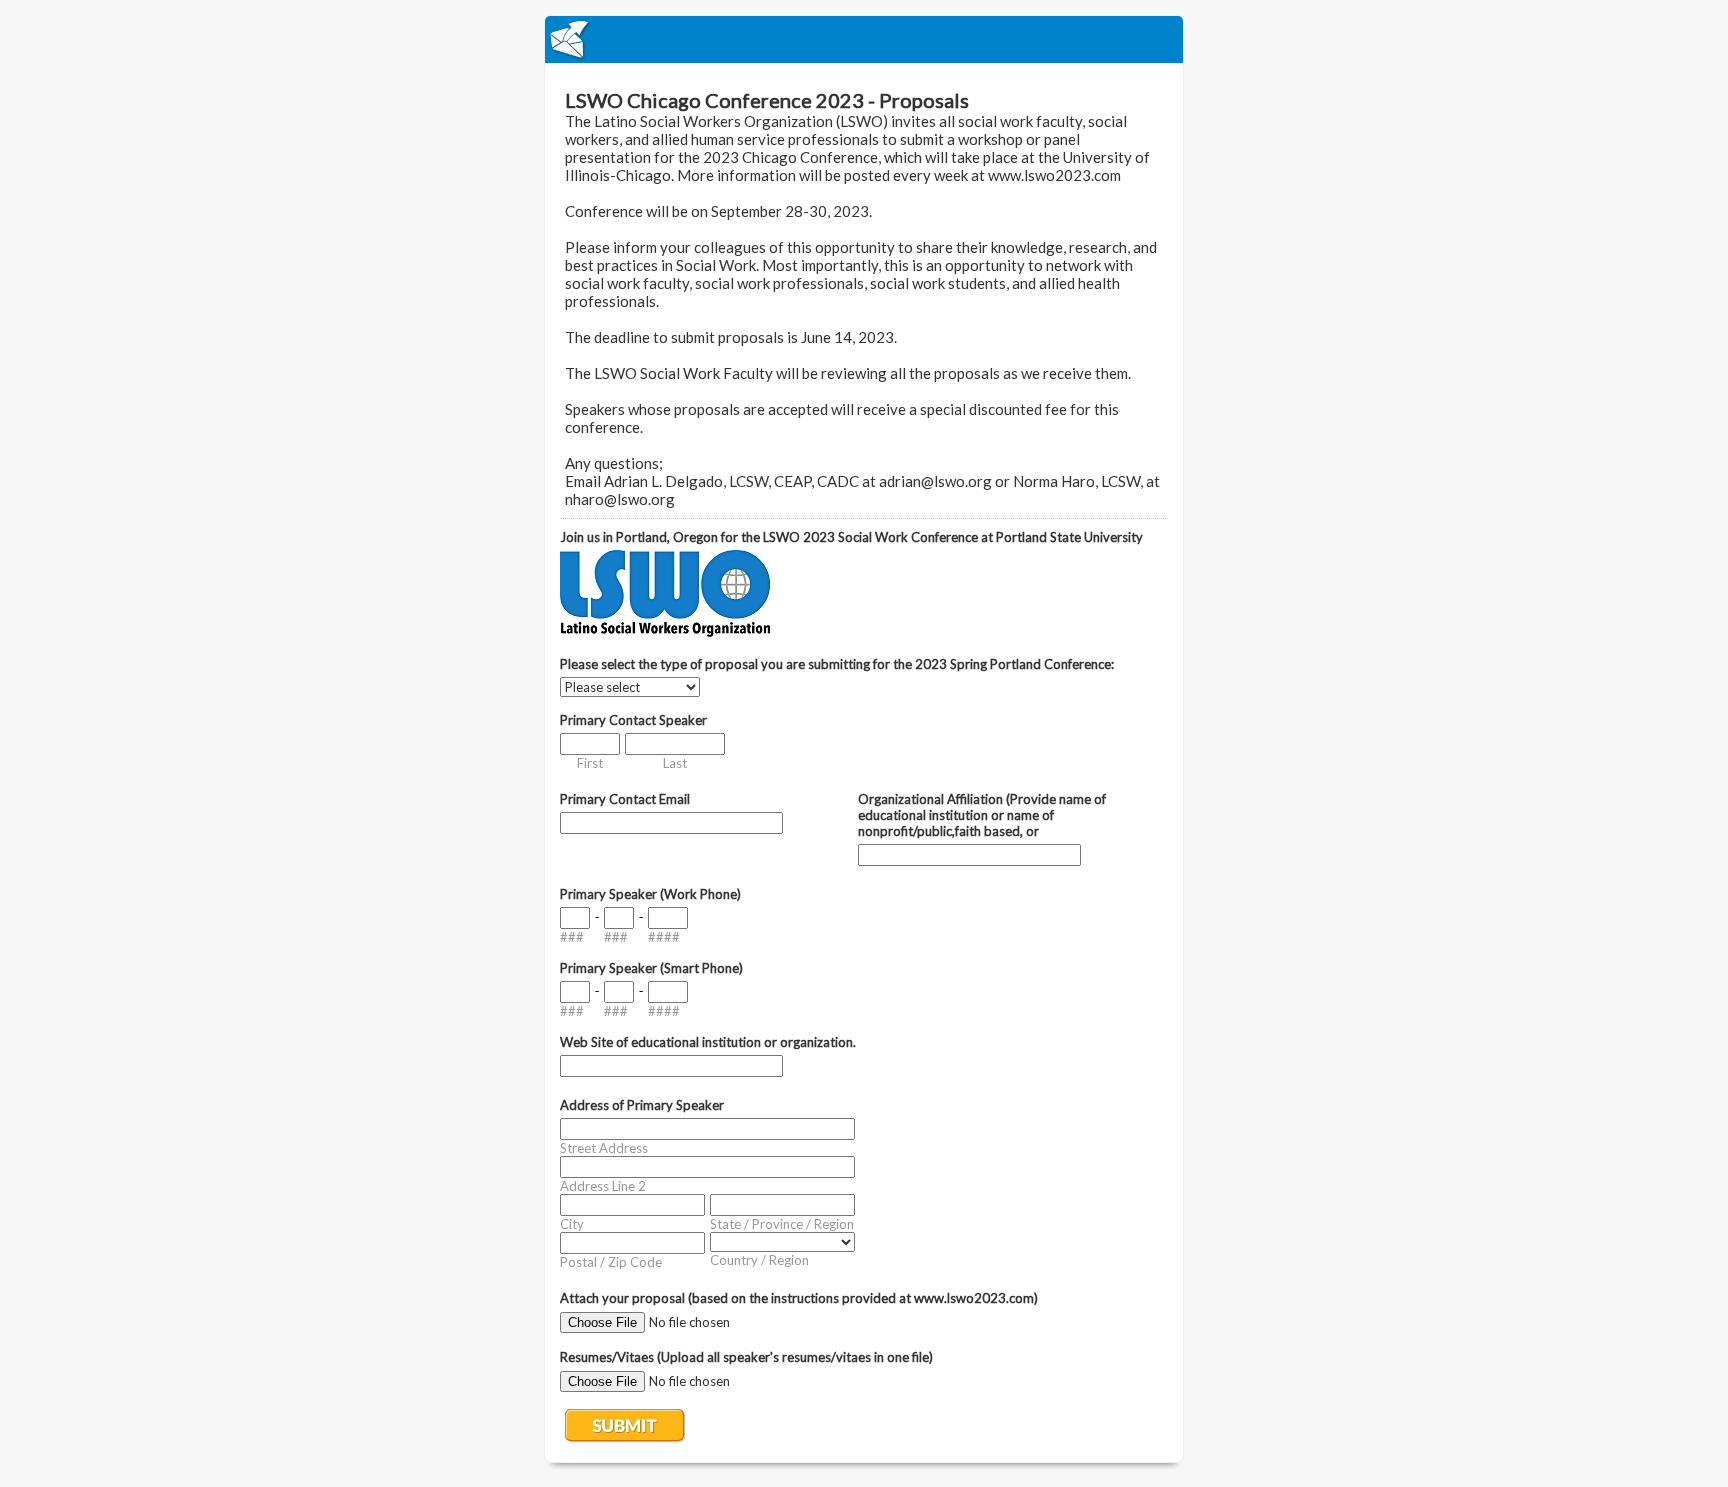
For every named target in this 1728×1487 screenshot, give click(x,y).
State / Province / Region (782, 1224)
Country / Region (759, 1260)
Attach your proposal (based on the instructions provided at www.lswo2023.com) (799, 1298)
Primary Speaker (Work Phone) (650, 894)
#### (664, 937)
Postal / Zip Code (611, 1262)
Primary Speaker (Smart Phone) (651, 968)
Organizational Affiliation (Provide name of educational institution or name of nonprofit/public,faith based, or (982, 815)
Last (675, 763)
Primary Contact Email (625, 799)
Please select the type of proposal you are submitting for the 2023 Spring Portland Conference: (837, 664)
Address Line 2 (603, 1186)
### (572, 937)
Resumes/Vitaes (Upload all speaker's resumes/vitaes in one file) (746, 1357)
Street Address (604, 1148)
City (572, 1224)
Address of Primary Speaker (642, 1105)
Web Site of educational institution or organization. (708, 1042)
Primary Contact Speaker (633, 720)
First (590, 763)
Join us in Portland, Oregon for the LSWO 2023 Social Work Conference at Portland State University (851, 537)
